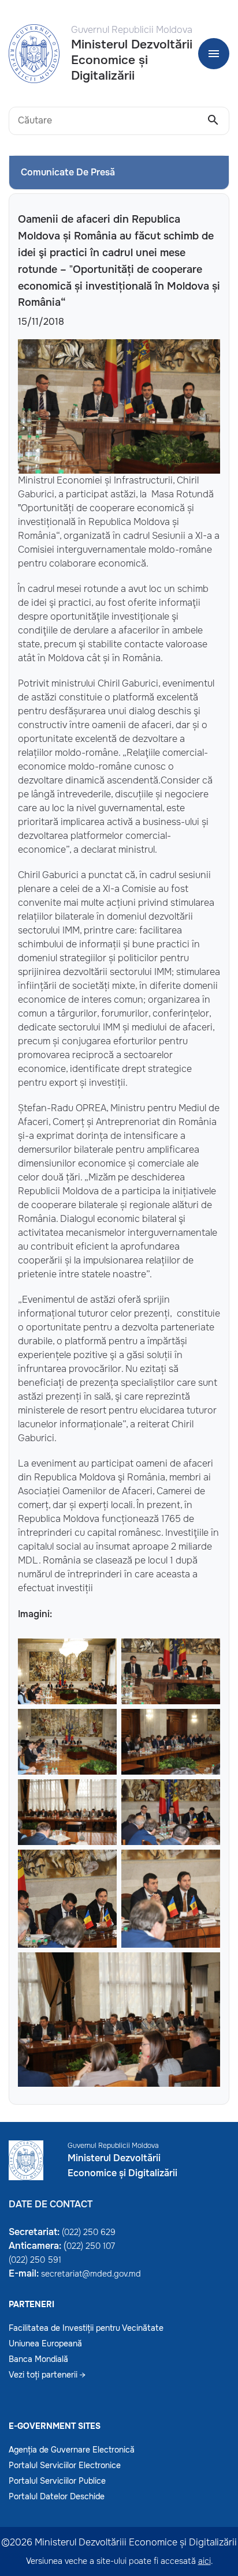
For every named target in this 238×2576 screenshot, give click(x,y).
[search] (213, 121)
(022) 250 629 (89, 2232)
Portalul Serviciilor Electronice (65, 2465)
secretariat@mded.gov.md (91, 2274)
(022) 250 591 (35, 2260)
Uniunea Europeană (45, 2343)
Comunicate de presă (68, 172)
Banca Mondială (38, 2359)
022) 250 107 (91, 2246)
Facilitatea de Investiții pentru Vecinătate (86, 2328)
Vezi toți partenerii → (47, 2375)
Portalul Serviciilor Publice (57, 2481)
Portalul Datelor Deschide (57, 2496)
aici (204, 2561)
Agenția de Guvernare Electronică (72, 2450)
